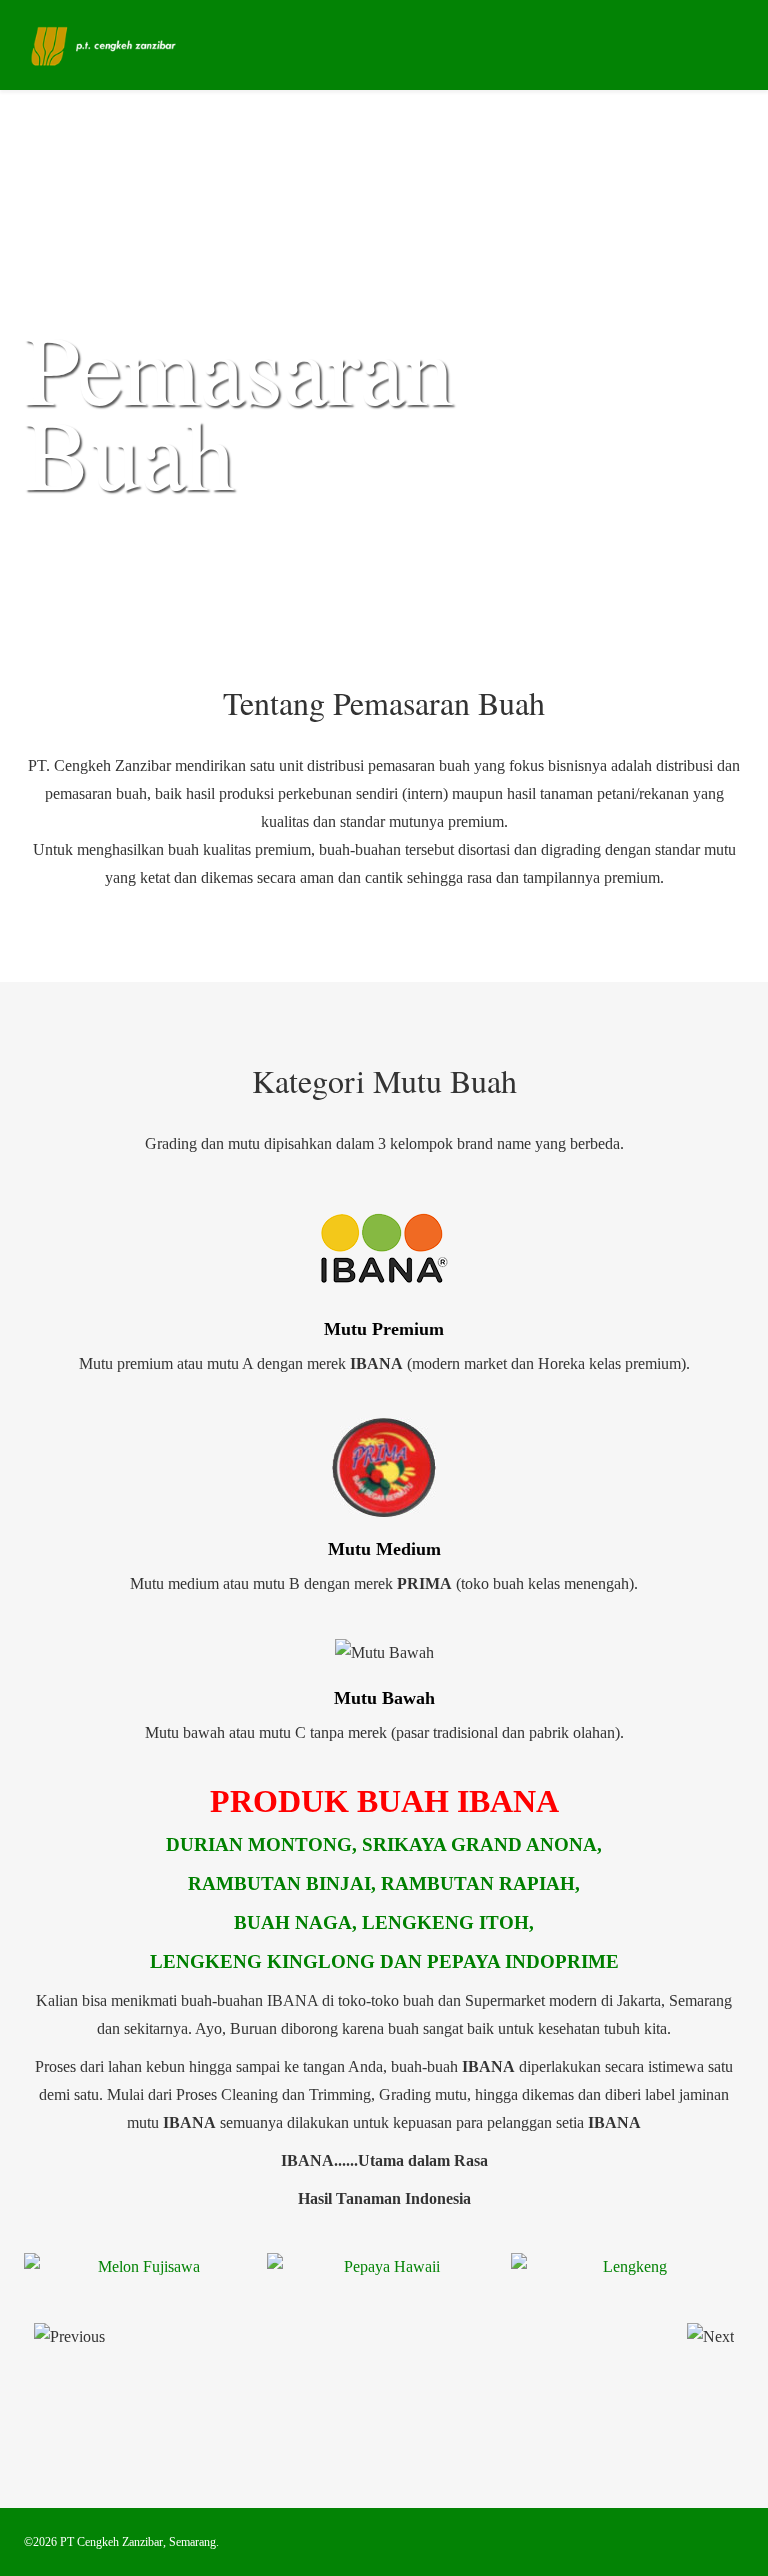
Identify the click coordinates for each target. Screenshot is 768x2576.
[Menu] (736, 43)
